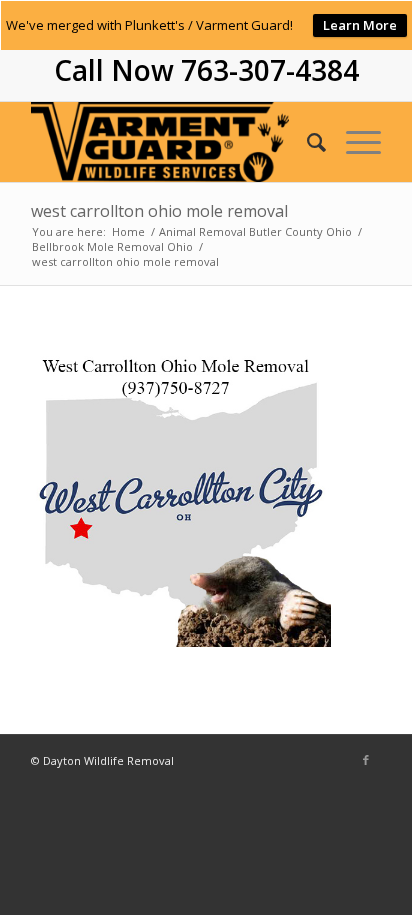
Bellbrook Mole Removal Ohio (112, 246)
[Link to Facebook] (366, 760)
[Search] (306, 142)
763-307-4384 (270, 70)
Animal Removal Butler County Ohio (255, 231)
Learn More (360, 25)
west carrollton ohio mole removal (159, 211)
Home (128, 231)
